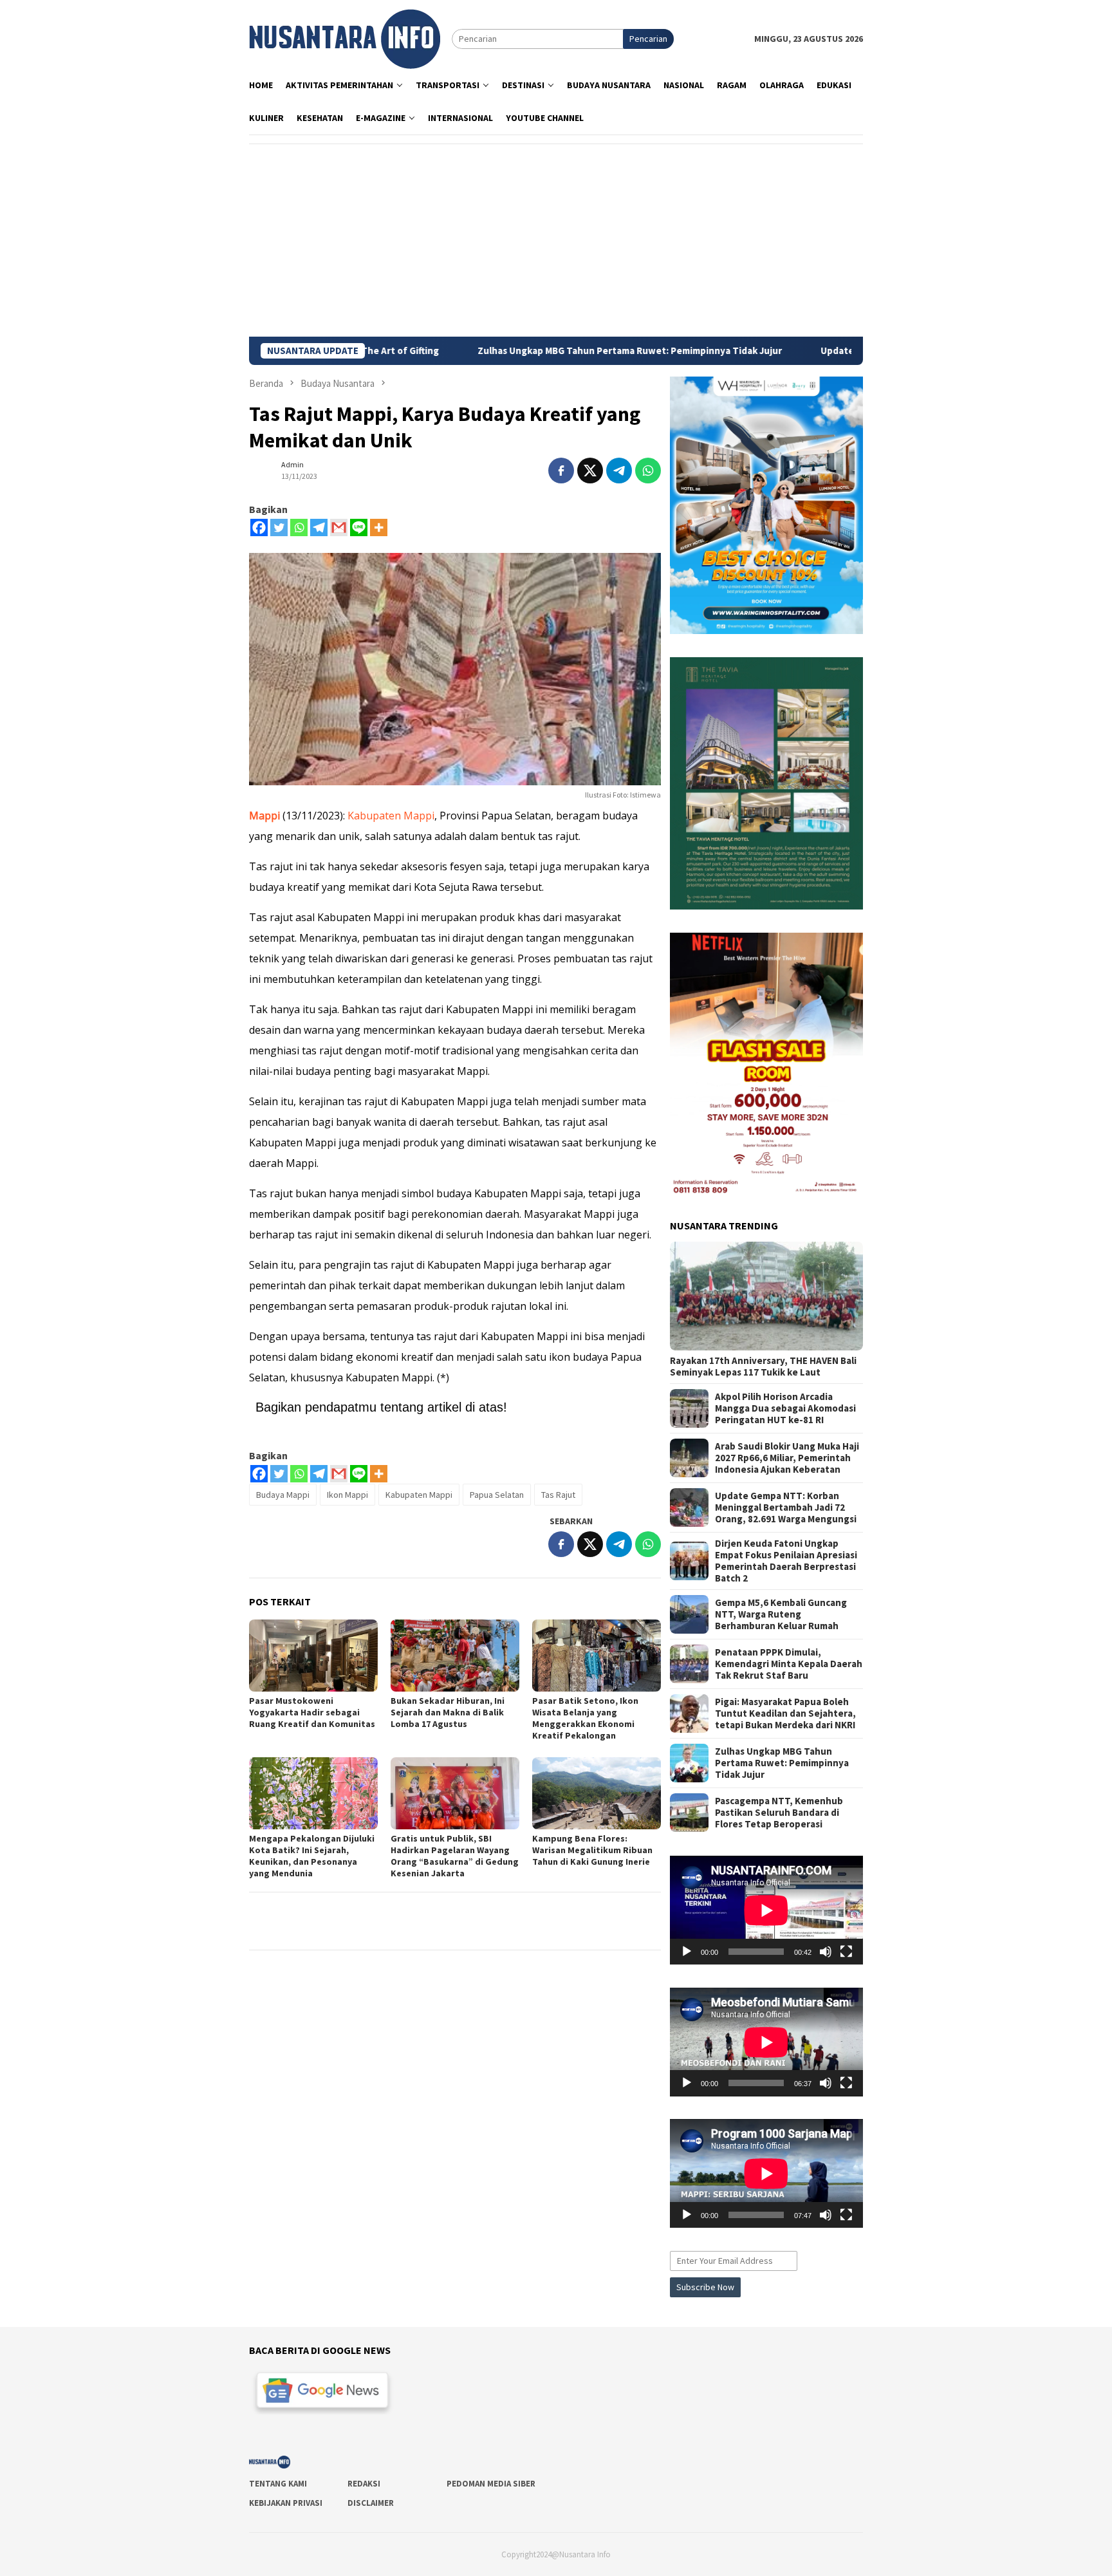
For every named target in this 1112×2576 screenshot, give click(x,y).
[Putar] (687, 1952)
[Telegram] (319, 527)
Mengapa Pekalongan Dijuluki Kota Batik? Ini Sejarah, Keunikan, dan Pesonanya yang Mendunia (312, 1856)
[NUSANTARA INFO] (345, 38)
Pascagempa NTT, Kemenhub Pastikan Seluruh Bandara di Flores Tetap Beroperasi (779, 1813)
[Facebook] (259, 527)
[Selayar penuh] (846, 1952)
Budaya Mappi (283, 1495)
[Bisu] (826, 1952)
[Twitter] (279, 527)
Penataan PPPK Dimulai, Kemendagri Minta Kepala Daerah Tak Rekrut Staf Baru (789, 1664)
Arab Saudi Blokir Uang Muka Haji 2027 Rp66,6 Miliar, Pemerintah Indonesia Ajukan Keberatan (787, 1458)
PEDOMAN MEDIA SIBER (491, 2484)
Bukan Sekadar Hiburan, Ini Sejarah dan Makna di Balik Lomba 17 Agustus (448, 1712)
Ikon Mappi (347, 1495)
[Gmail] (339, 527)
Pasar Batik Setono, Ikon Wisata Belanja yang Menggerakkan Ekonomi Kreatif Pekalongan (585, 1718)
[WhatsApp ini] (648, 471)
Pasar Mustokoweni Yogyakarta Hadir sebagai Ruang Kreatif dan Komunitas (312, 1712)
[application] (766, 1910)
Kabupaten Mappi (391, 816)
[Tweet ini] (590, 471)
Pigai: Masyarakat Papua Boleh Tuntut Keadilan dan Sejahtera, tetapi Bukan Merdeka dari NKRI (785, 1713)
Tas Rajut (558, 1495)
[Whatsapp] (299, 527)
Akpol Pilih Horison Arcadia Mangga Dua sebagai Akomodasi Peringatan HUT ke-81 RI (785, 1408)
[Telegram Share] (619, 471)
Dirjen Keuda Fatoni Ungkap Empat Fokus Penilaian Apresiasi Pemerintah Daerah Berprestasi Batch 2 (786, 1561)
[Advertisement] (556, 240)
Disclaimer (371, 2503)
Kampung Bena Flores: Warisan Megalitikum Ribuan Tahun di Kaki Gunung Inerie (592, 1850)
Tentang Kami (278, 2484)
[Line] (359, 527)
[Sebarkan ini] (561, 471)
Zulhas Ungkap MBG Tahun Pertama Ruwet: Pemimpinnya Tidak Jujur (474, 351)
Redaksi (364, 2484)
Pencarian (648, 39)
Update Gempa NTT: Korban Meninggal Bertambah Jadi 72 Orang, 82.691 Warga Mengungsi (786, 1507)
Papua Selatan (497, 1495)
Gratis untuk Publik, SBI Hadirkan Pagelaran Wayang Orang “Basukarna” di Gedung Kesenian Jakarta (455, 1856)
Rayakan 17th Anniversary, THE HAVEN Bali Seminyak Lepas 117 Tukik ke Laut (763, 1367)
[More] (379, 527)
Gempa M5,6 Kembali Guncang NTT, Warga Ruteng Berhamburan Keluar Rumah (781, 1614)
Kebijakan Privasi (286, 2503)
